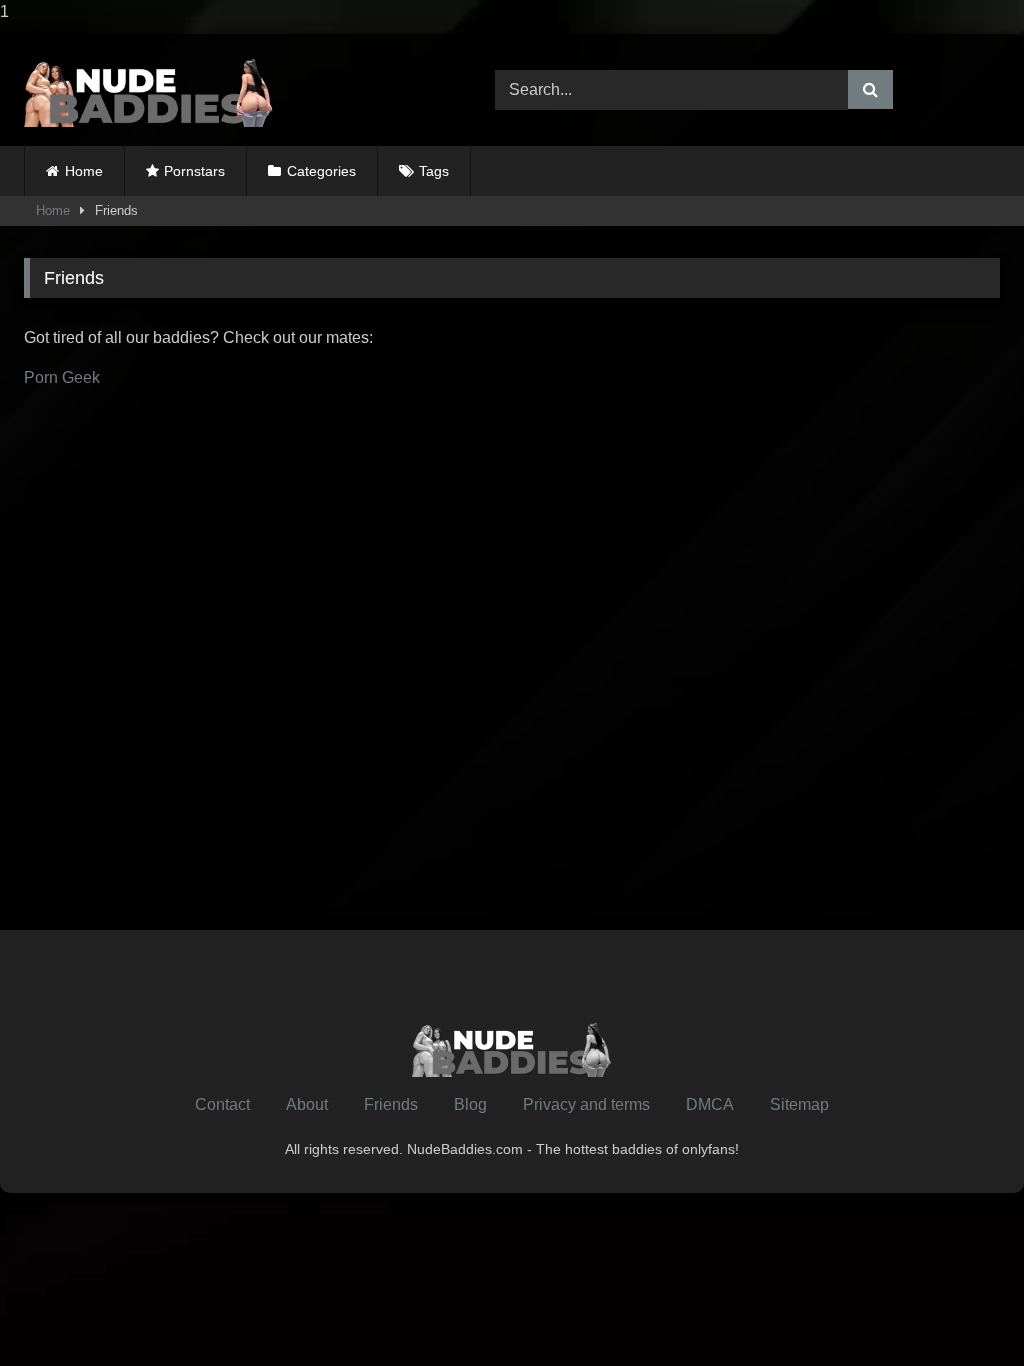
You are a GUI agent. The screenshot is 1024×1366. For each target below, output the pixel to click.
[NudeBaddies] (228, 90)
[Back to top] (962, 1310)
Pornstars (194, 171)
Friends (391, 1104)
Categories (321, 171)
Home (84, 171)
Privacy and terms (586, 1104)
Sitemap (799, 1104)
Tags (434, 171)
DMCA (710, 1104)
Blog (470, 1104)
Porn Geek (62, 377)
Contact (222, 1104)
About (307, 1104)
